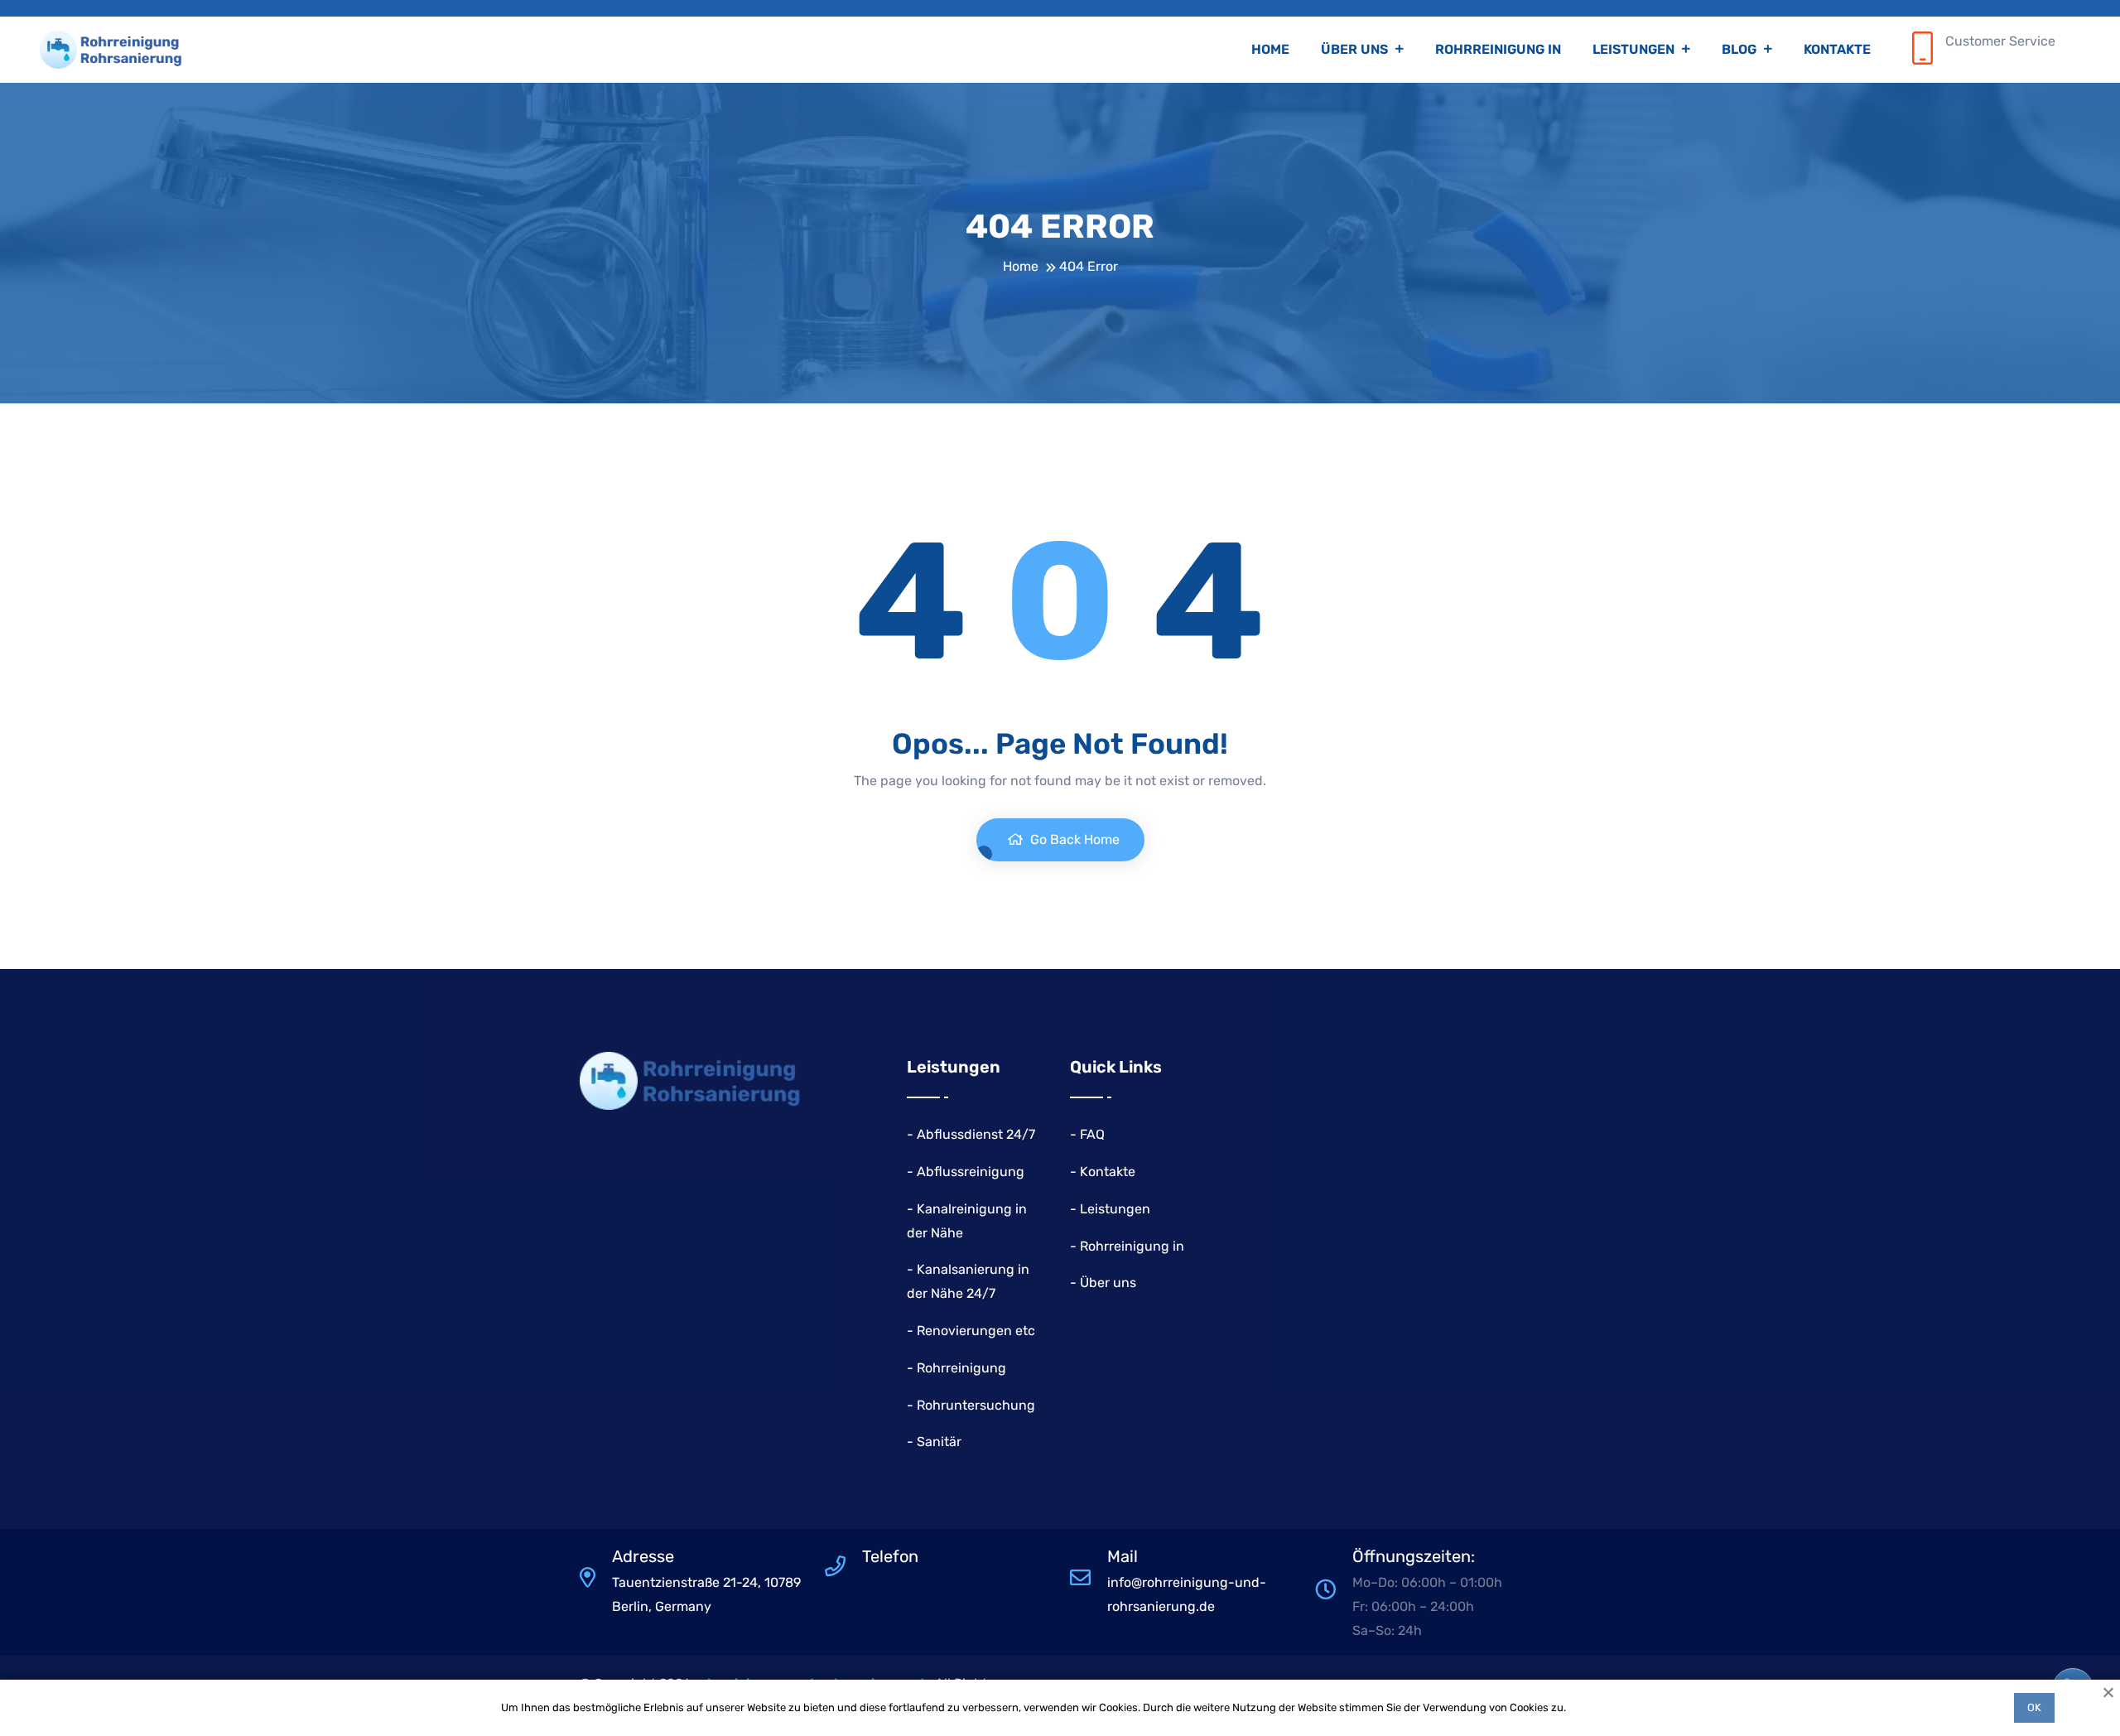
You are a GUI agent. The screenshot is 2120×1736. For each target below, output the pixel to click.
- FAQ (1087, 1134)
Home (1270, 49)
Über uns (1356, 49)
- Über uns (1103, 1283)
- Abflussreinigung (966, 1172)
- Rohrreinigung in (1127, 1246)
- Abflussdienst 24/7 (971, 1134)
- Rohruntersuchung (971, 1405)
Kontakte (1837, 49)
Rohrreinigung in (1498, 49)
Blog (1741, 49)
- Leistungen (1110, 1209)
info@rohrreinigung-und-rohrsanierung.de (1187, 1594)
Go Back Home (1073, 839)
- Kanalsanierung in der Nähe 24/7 (968, 1281)
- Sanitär (934, 1442)
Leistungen (1635, 49)
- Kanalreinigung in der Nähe (967, 1221)
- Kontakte (1103, 1172)
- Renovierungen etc (971, 1331)
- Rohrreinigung (956, 1368)
